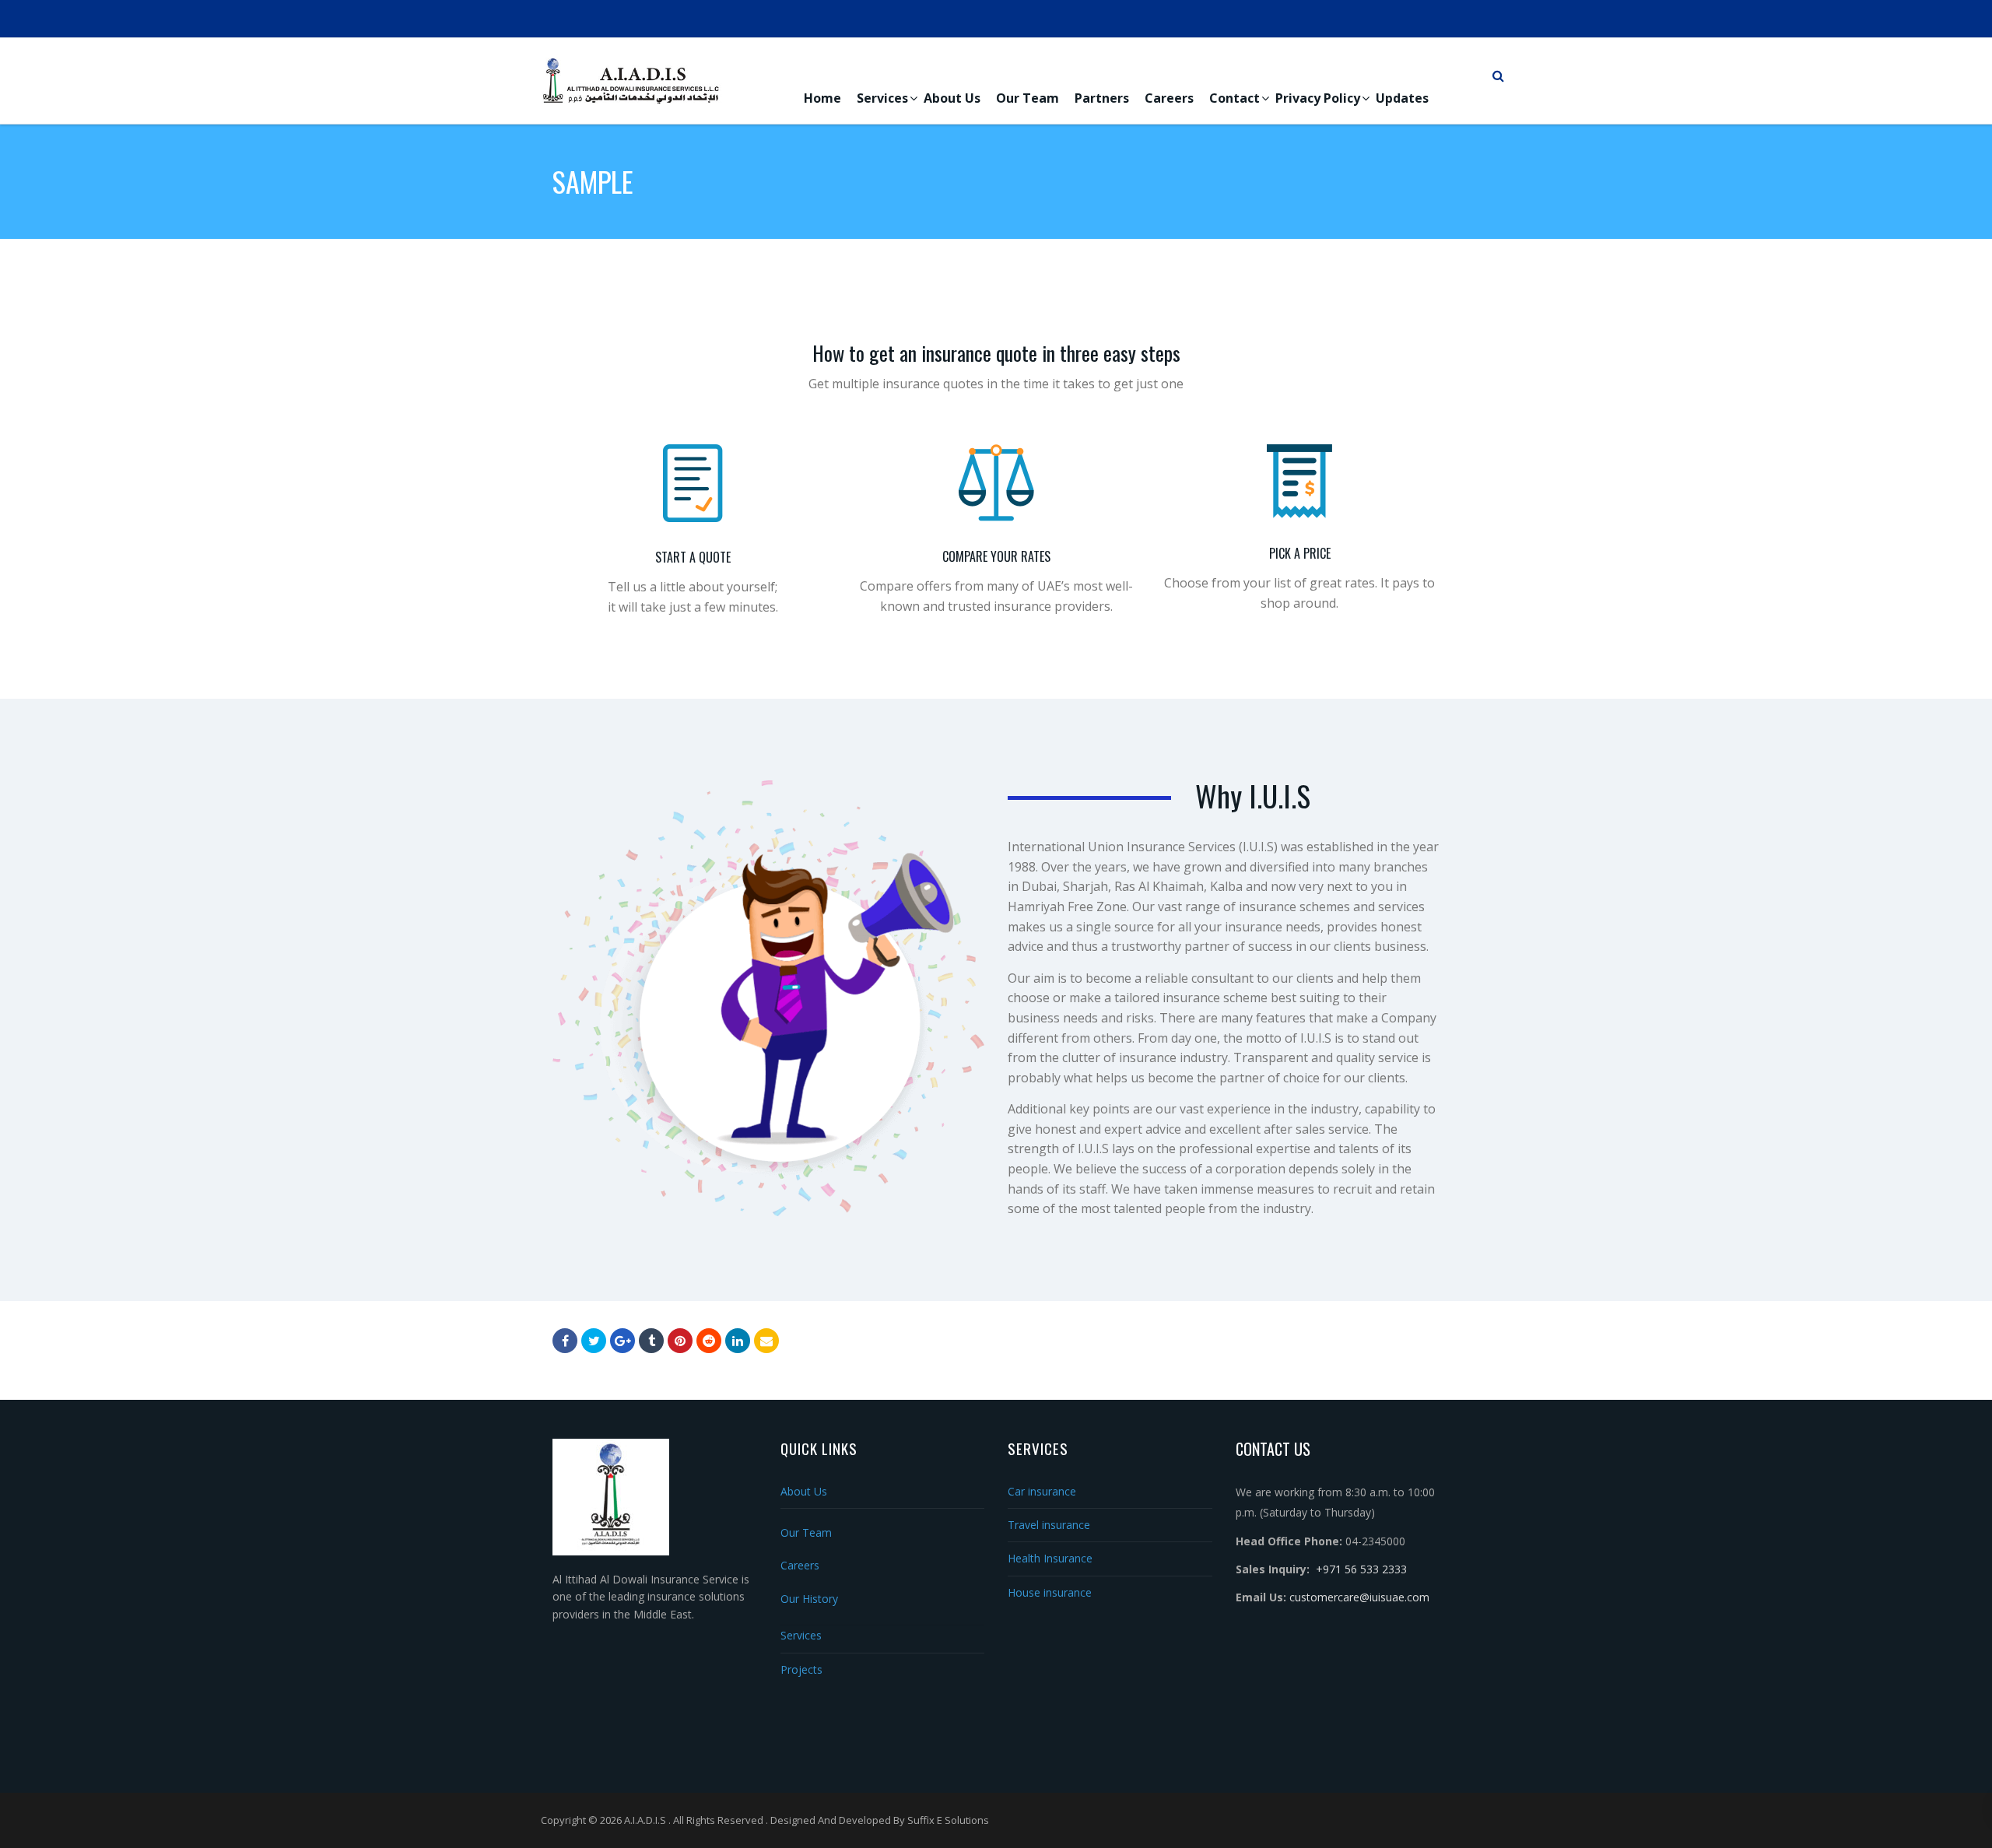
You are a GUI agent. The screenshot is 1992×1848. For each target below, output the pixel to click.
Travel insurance (1049, 1525)
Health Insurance (1050, 1558)
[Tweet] (594, 1341)
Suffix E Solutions (948, 1820)
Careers (1169, 98)
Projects (801, 1669)
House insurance (1050, 1592)
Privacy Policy (1318, 98)
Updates (1402, 98)
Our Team (1028, 98)
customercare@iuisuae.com (1359, 1597)
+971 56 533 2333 (1361, 1569)
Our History (809, 1599)
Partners (1102, 98)
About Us (952, 98)
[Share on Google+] (622, 1341)
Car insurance (1042, 1491)
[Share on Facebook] (565, 1341)
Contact (1234, 98)
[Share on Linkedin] (709, 1341)
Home (822, 98)
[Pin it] (680, 1341)
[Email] (766, 1341)
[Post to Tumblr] (651, 1341)
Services (882, 98)
